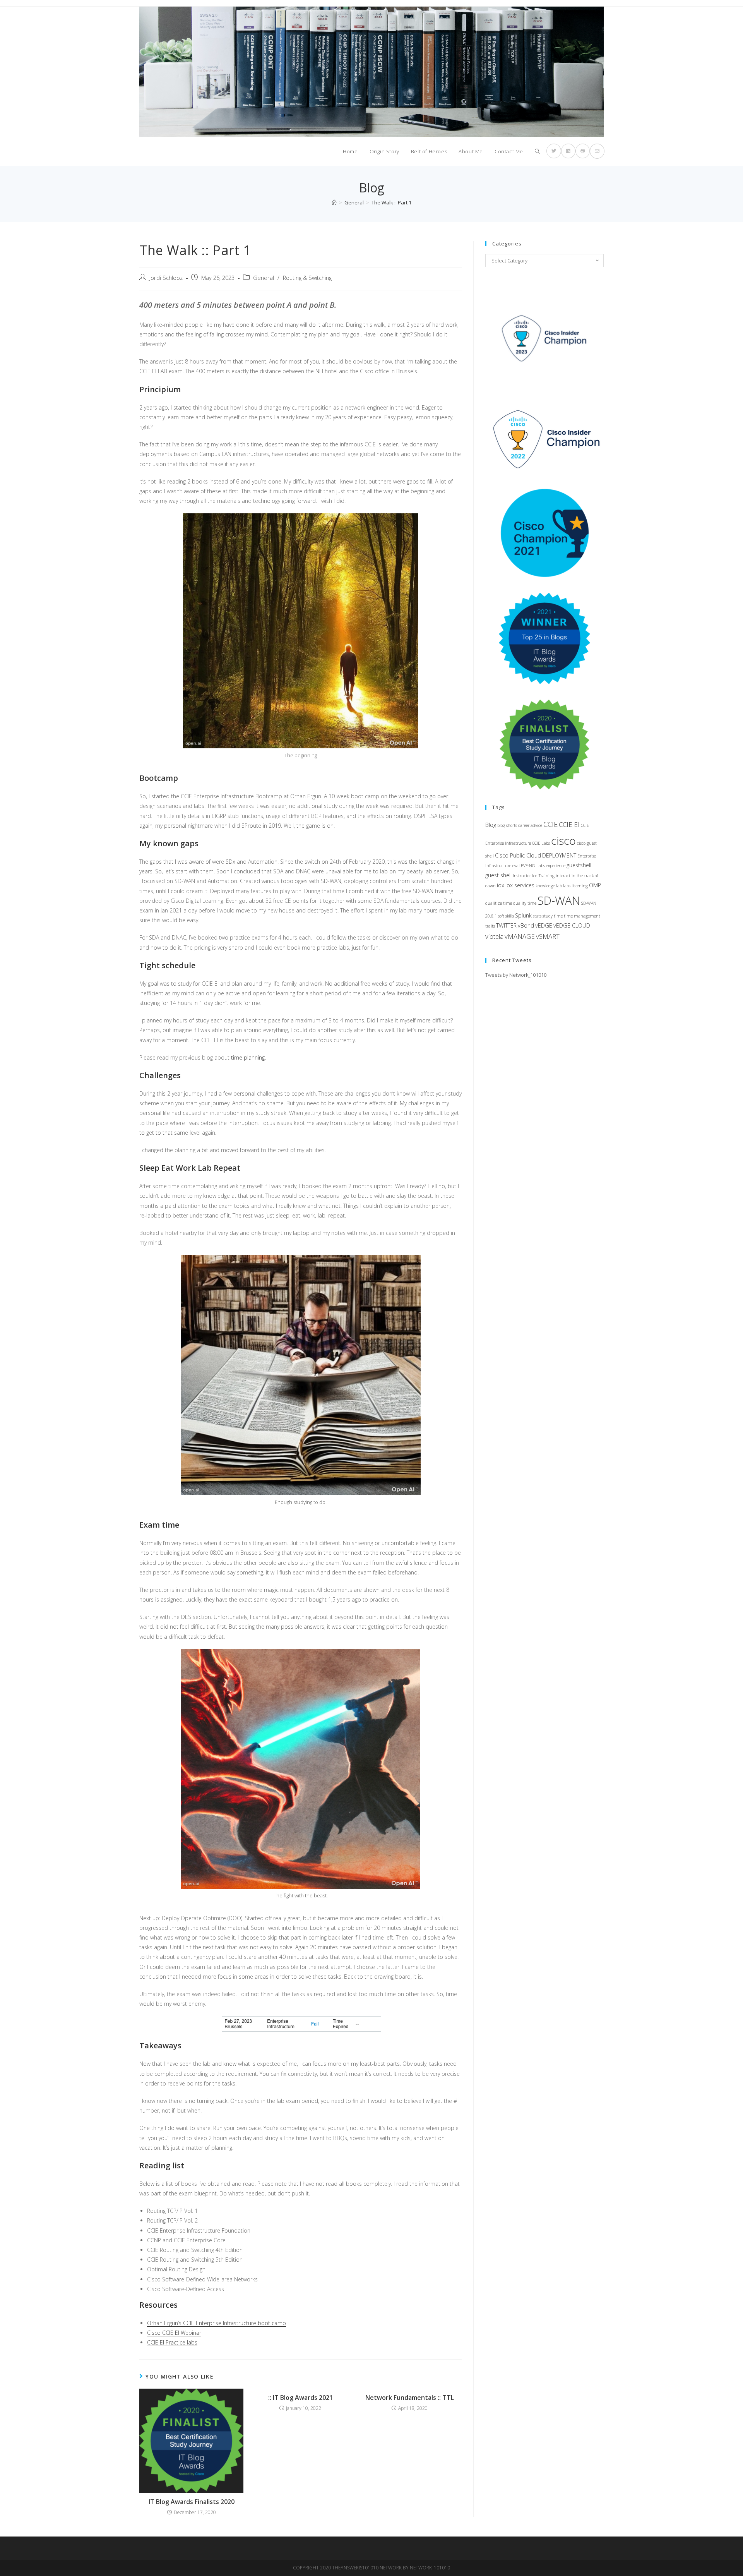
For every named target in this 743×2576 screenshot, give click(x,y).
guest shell (498, 875)
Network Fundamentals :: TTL (410, 2398)
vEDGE (544, 925)
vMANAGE (520, 936)
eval (516, 866)
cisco (563, 840)
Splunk (523, 915)
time (558, 916)
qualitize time (499, 903)
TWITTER (506, 925)
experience (556, 866)
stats (537, 916)
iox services (520, 885)
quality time (525, 903)
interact (563, 876)
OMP (595, 885)
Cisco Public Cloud (518, 855)
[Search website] (537, 151)
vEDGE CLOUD (572, 925)
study (548, 916)
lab (559, 886)
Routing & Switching (307, 278)
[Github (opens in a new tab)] (583, 151)
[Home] (334, 202)
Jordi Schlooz (166, 278)
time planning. (248, 1057)
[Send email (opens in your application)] (597, 151)
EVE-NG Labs (533, 866)
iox (501, 885)
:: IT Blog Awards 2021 (300, 2398)
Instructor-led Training (534, 876)
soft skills (506, 916)
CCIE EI (569, 824)
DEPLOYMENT (559, 855)
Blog (491, 825)
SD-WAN (559, 900)
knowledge (545, 886)
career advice (530, 825)
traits (490, 926)
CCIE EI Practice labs (172, 2342)
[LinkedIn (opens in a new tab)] (568, 151)
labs (567, 886)
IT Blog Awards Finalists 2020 (192, 2502)
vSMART (548, 936)
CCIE (550, 824)
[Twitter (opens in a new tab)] (554, 151)
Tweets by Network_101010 (516, 975)
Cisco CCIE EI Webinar (174, 2333)
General (264, 278)
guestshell (579, 865)
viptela (494, 936)
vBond (526, 925)
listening (580, 886)
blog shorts (507, 825)
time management (582, 916)
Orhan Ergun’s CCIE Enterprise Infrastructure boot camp (217, 2323)
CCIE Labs (541, 843)
